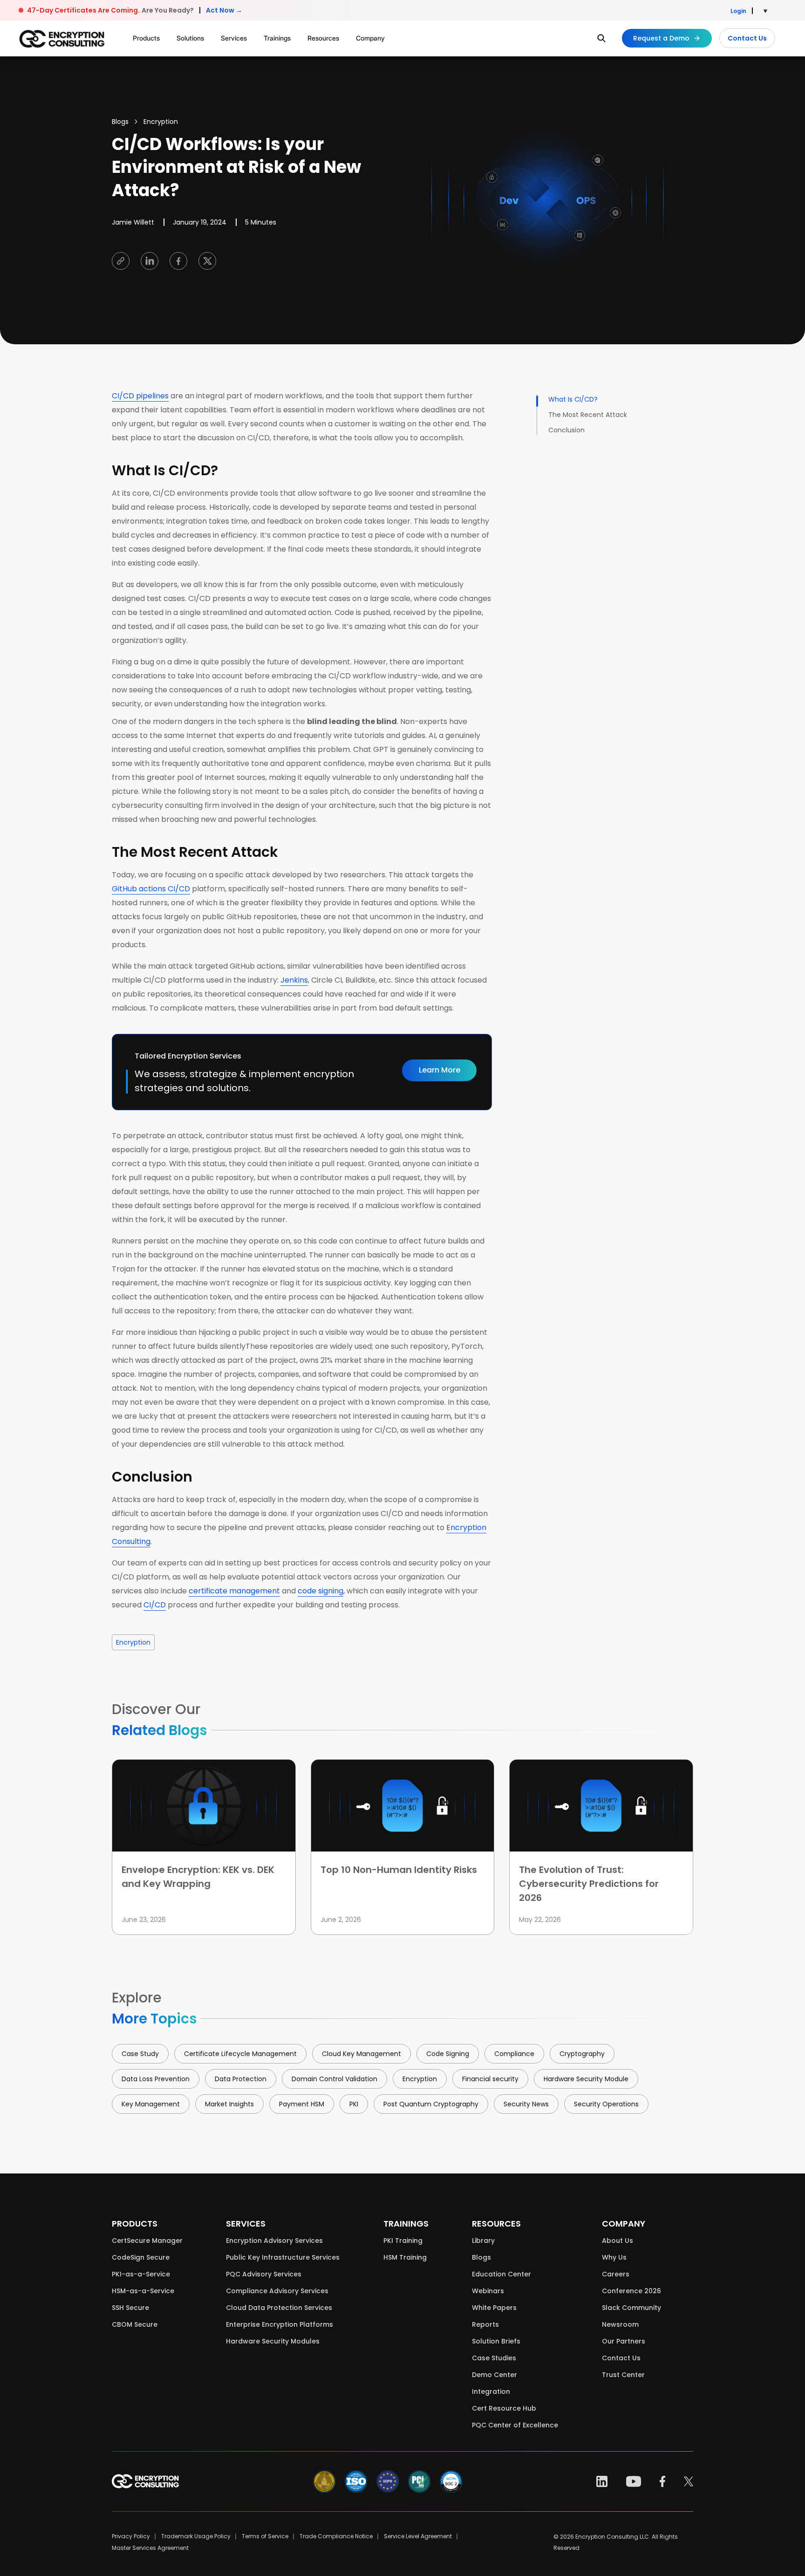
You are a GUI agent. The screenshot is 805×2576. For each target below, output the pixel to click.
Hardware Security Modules (273, 2341)
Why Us (614, 2257)
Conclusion (567, 430)
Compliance (514, 2054)
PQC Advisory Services (264, 2274)
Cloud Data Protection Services (279, 2308)
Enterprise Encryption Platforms (280, 2324)
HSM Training (405, 2257)
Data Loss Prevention (156, 2079)
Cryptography (582, 2054)
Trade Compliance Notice (336, 2536)
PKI (354, 2104)
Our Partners (624, 2341)
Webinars (488, 2291)
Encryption (161, 122)
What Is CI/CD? (574, 399)
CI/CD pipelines (140, 396)
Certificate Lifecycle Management (240, 2054)
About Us (617, 2241)
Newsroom (620, 2324)
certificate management (234, 1591)
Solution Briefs (496, 2341)
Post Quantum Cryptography (431, 2104)
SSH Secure (130, 2308)
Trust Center (623, 2375)
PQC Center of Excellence (515, 2425)
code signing (321, 1591)
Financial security (490, 2079)
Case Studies (494, 2358)
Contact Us (747, 38)
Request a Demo (661, 38)
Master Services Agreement (150, 2548)
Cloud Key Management (362, 2054)
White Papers (494, 2308)
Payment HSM (302, 2104)
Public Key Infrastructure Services (283, 2257)
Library (483, 2241)
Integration (491, 2392)
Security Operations (606, 2104)
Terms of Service (265, 2536)
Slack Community (631, 2308)
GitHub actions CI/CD (151, 889)
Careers (616, 2274)
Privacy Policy (131, 2536)
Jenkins (294, 980)
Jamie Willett (133, 222)
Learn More (440, 1070)
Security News (526, 2104)
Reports (485, 2324)
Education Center (501, 2274)
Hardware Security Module (586, 2079)
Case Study (140, 2054)
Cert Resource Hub (504, 2408)
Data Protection (241, 2079)
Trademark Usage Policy (196, 2536)
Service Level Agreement (418, 2536)
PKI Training (403, 2241)
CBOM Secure (135, 2324)
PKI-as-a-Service (141, 2274)
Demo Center (495, 2375)
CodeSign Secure (141, 2257)
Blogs (120, 122)
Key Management (151, 2104)
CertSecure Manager (147, 2241)
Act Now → (224, 10)
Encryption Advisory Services (274, 2241)
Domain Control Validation (334, 2079)
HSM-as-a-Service (143, 2291)
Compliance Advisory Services (277, 2291)
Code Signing (448, 2054)
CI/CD (155, 1605)
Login (738, 11)
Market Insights (229, 2104)
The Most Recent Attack (589, 415)
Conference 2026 (631, 2291)
